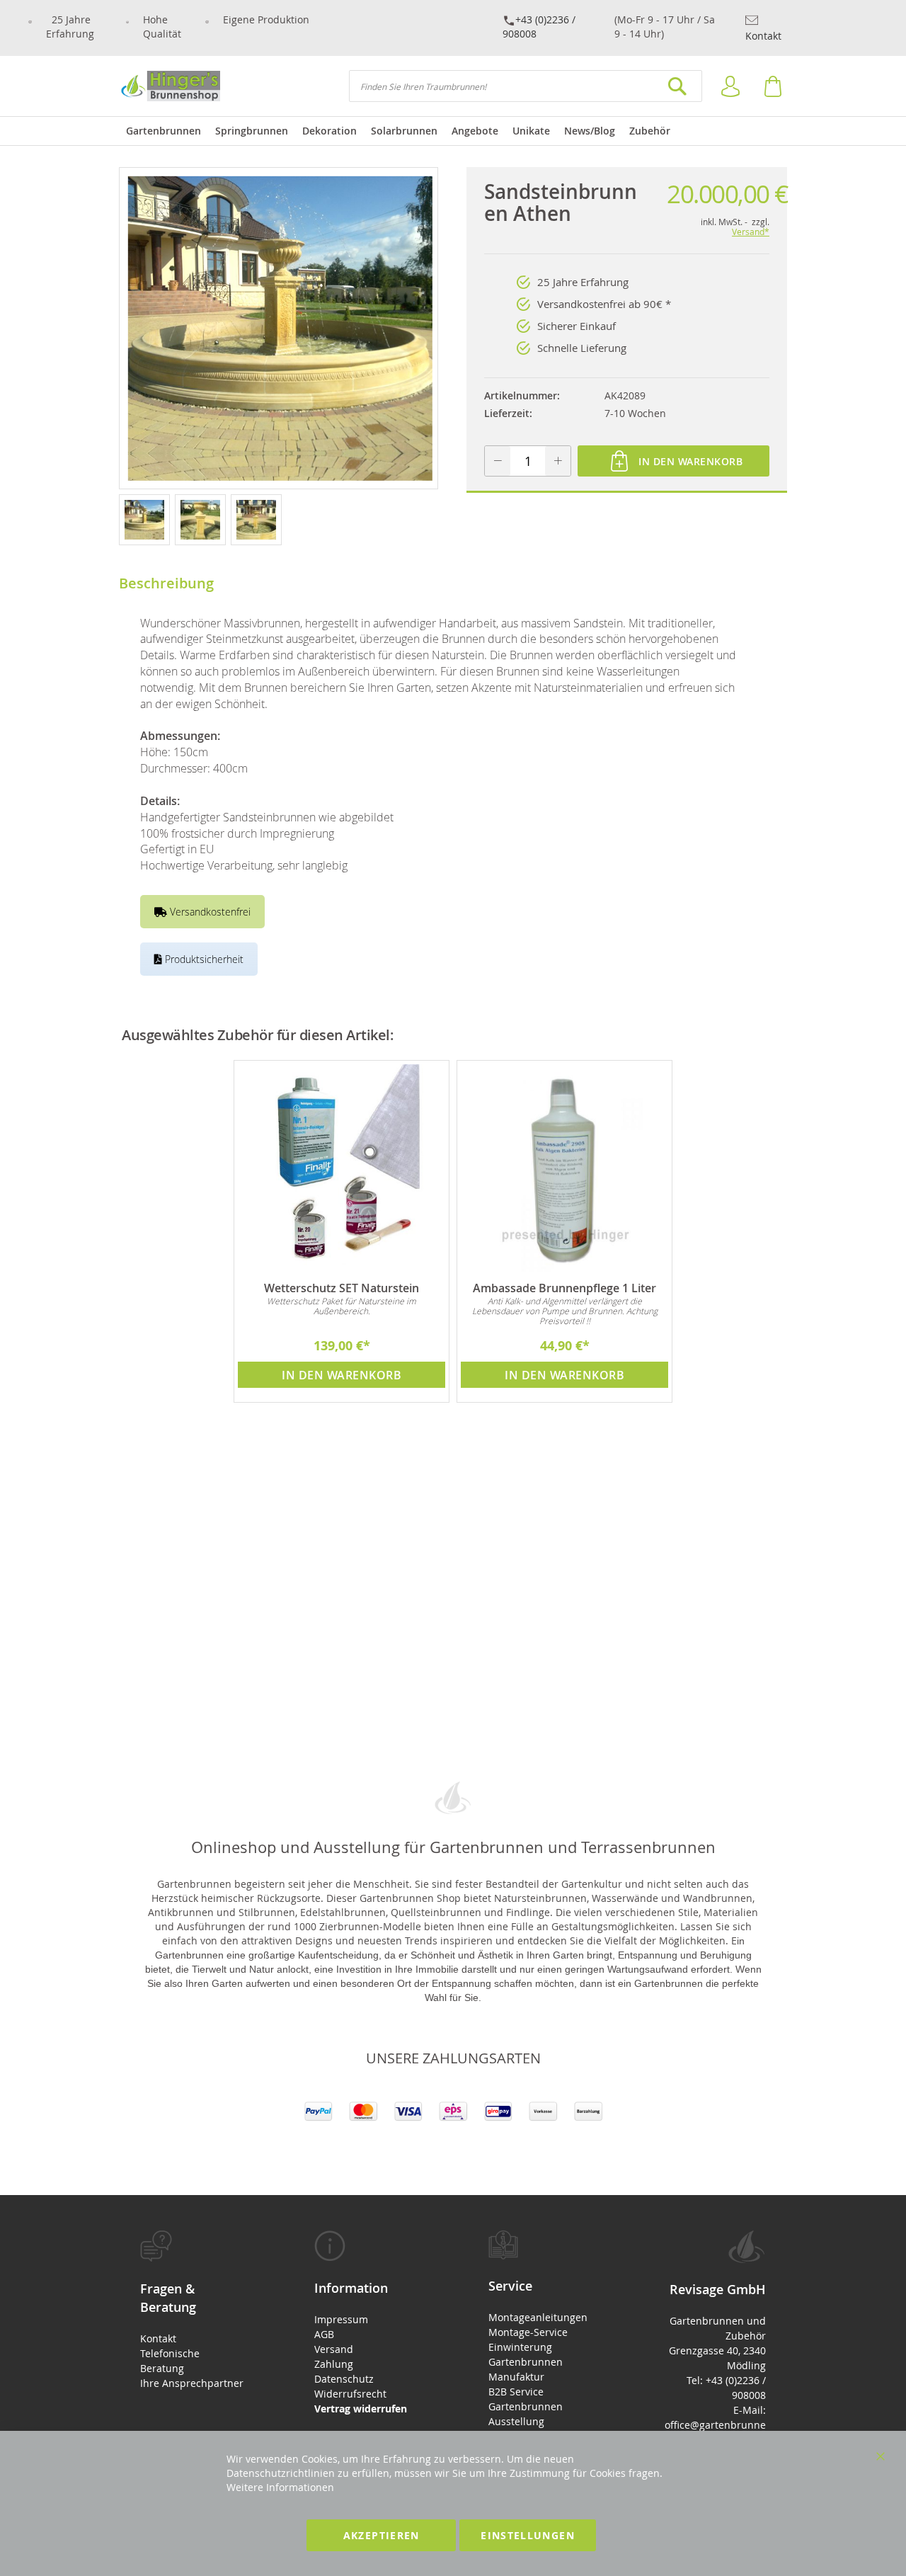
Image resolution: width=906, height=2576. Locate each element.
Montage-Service (528, 2332)
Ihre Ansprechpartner (192, 2383)
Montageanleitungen (538, 2317)
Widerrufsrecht (350, 2394)
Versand (334, 2349)
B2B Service (516, 2392)
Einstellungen (528, 2535)
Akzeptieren (382, 2535)
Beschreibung (166, 583)
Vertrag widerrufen (361, 2409)
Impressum (341, 2319)
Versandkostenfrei (209, 912)
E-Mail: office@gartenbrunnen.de (715, 2425)
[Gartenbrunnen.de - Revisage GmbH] (170, 86)
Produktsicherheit (203, 959)
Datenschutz (344, 2379)
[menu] (453, 131)
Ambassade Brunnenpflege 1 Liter (564, 1288)
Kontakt (763, 36)
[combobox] (526, 86)
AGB (324, 2334)
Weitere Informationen (280, 2487)
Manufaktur (516, 2377)
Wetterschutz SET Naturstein (342, 1288)
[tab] (192, 2310)
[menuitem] (164, 131)
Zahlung (334, 2364)
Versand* (751, 232)
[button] (147, 519)
